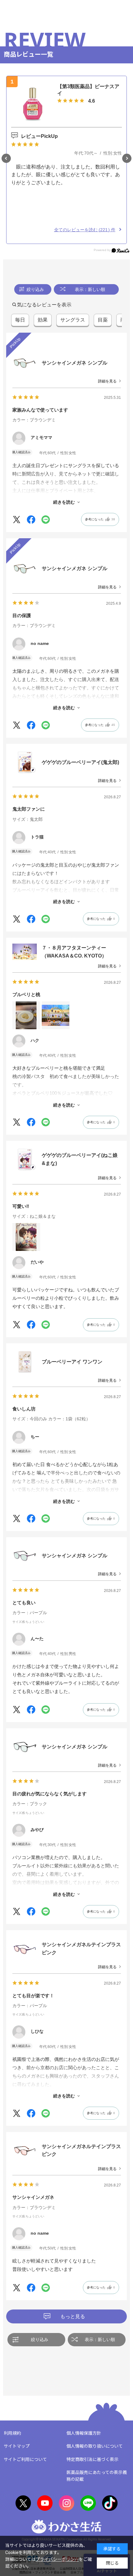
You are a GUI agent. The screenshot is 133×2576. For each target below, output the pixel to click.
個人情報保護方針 (84, 2433)
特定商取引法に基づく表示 (92, 2459)
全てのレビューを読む (82, 230)
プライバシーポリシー (57, 2559)
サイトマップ (17, 2446)
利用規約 (12, 2433)
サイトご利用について (25, 2459)
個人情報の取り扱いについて (95, 2446)
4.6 (92, 101)
